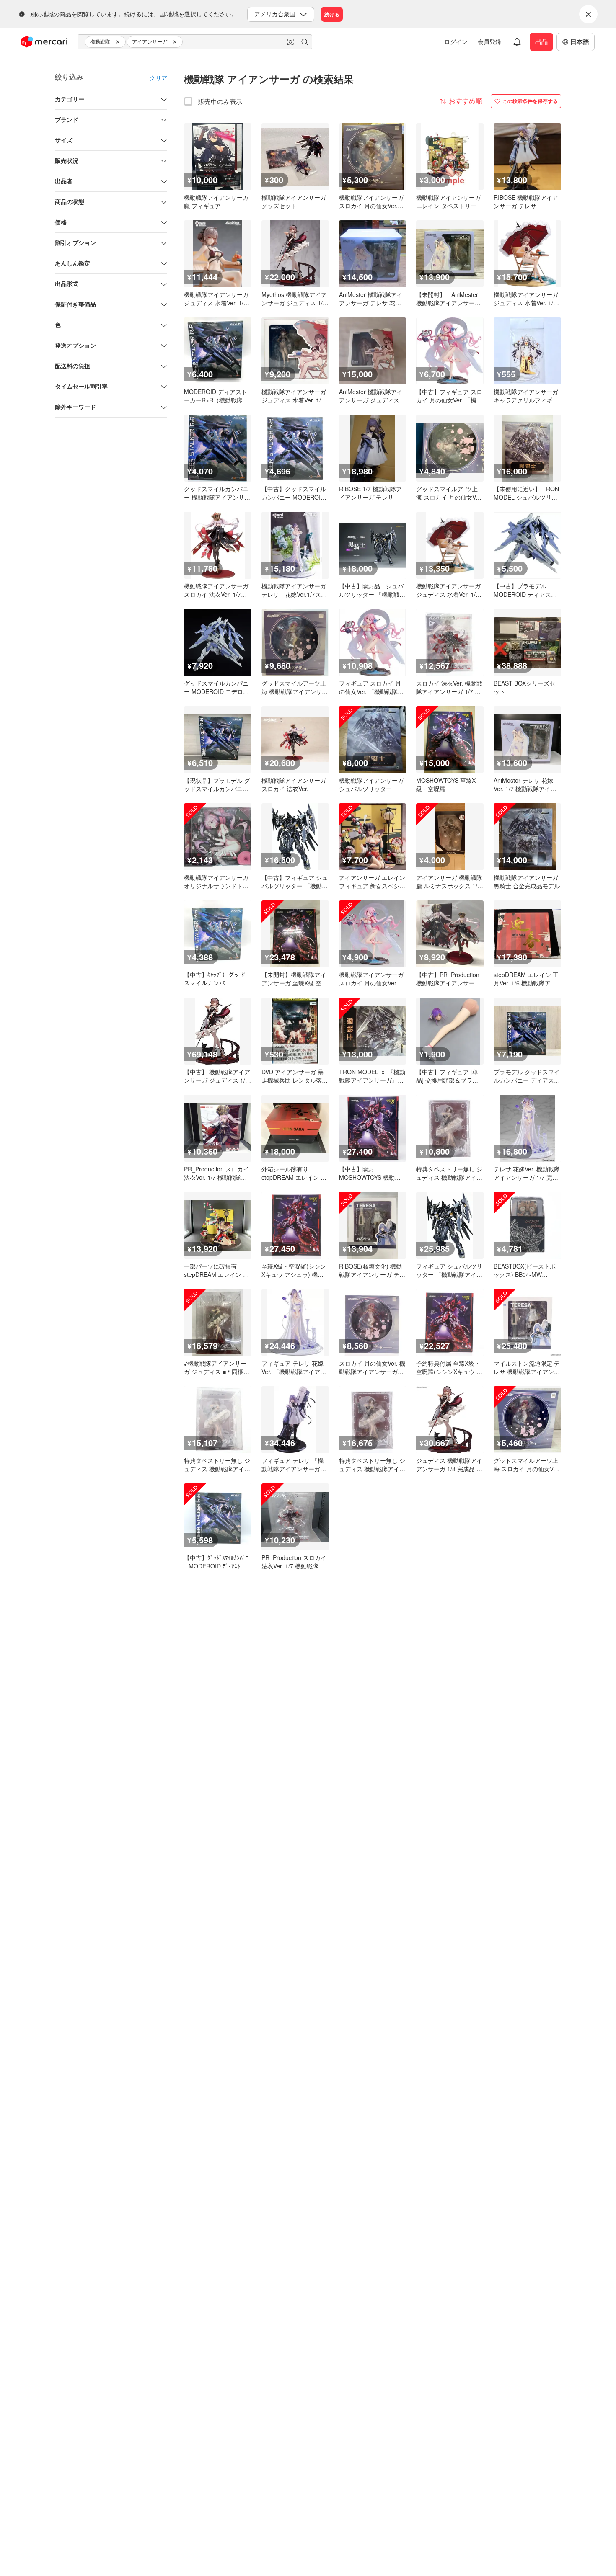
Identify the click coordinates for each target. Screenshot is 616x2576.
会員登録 (489, 41)
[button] (119, 42)
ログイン (456, 41)
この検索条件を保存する (530, 101)
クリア (158, 77)
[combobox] (195, 42)
